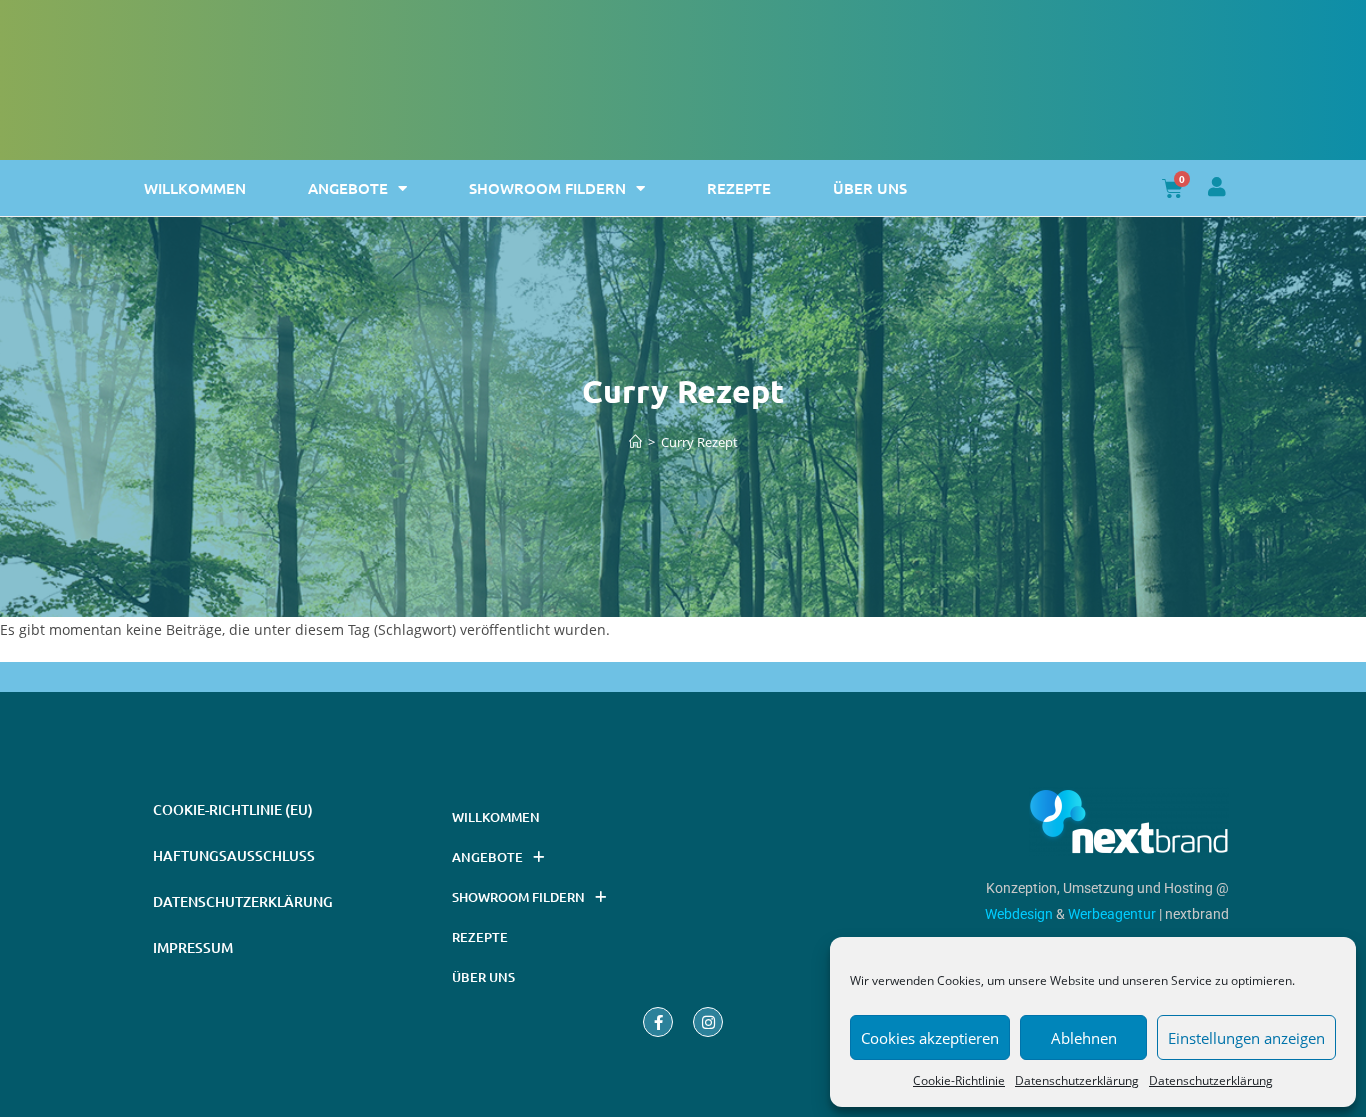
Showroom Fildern (547, 188)
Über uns (870, 188)
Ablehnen (1084, 1038)
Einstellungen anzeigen (1246, 1038)
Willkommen (195, 188)
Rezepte (739, 188)
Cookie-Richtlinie (959, 1080)
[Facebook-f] (658, 1022)
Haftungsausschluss (234, 855)
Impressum (193, 947)
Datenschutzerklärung (1077, 1080)
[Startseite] (635, 442)
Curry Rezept (699, 442)
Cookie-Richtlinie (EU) (233, 809)
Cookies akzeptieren (930, 1038)
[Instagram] (708, 1022)
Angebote (348, 188)
